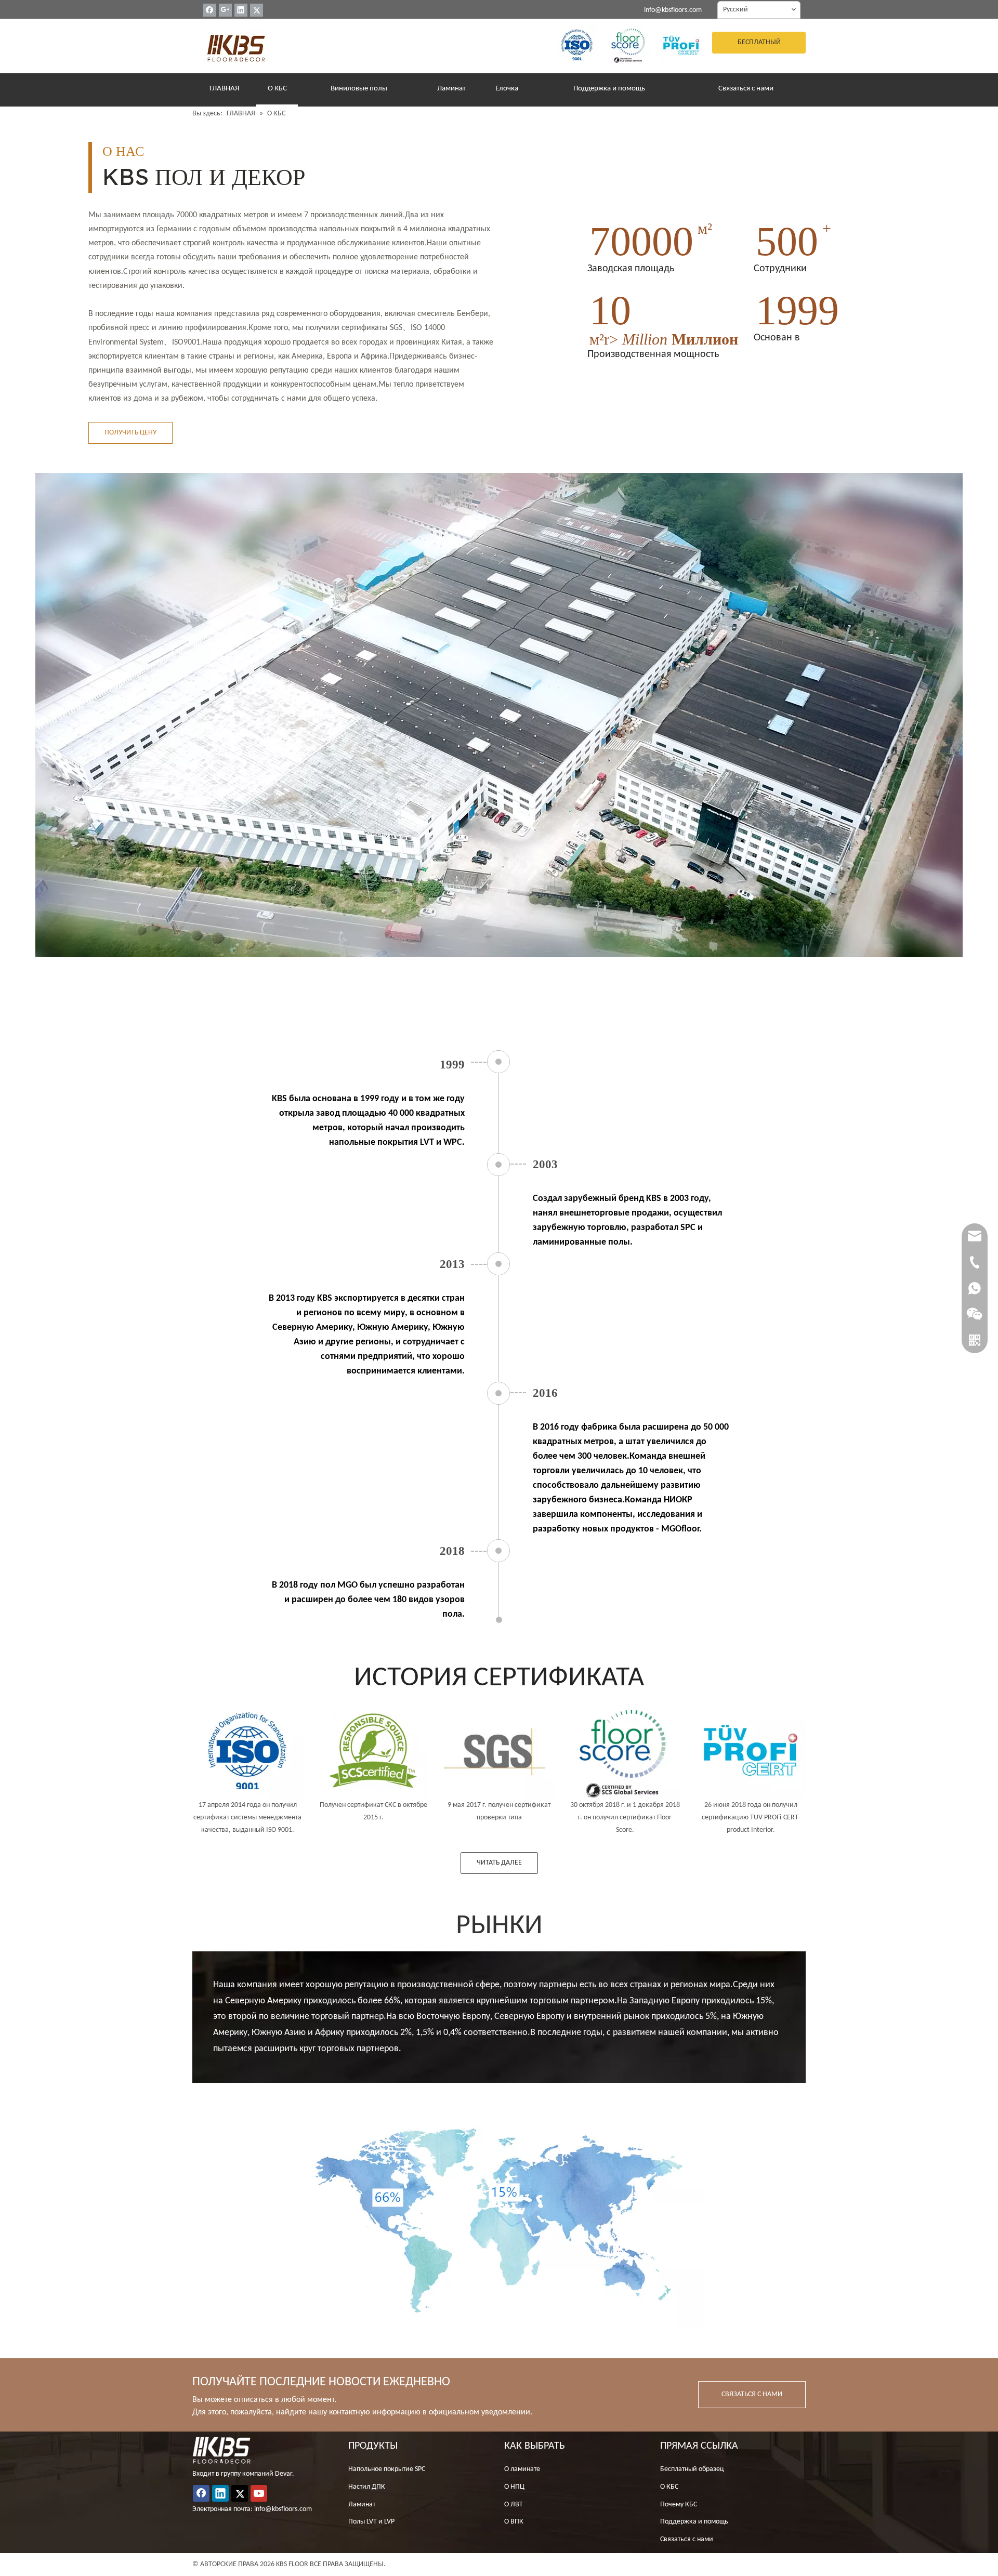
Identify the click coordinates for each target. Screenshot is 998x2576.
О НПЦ (514, 2487)
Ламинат (362, 2505)
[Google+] (225, 10)
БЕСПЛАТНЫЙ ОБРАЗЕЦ (759, 46)
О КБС (669, 2487)
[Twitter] (257, 10)
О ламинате (522, 2469)
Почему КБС (679, 2505)
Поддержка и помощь (694, 2522)
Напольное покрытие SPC (387, 2469)
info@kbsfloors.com (673, 10)
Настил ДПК (367, 2487)
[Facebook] (210, 10)
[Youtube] (259, 2493)
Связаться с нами (687, 2539)
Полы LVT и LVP (371, 2522)
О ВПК (514, 2522)
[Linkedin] (241, 10)
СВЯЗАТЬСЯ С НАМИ (752, 2394)
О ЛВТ (514, 2505)
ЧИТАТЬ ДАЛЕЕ (499, 1863)
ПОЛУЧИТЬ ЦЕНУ (130, 433)
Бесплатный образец (692, 2469)
